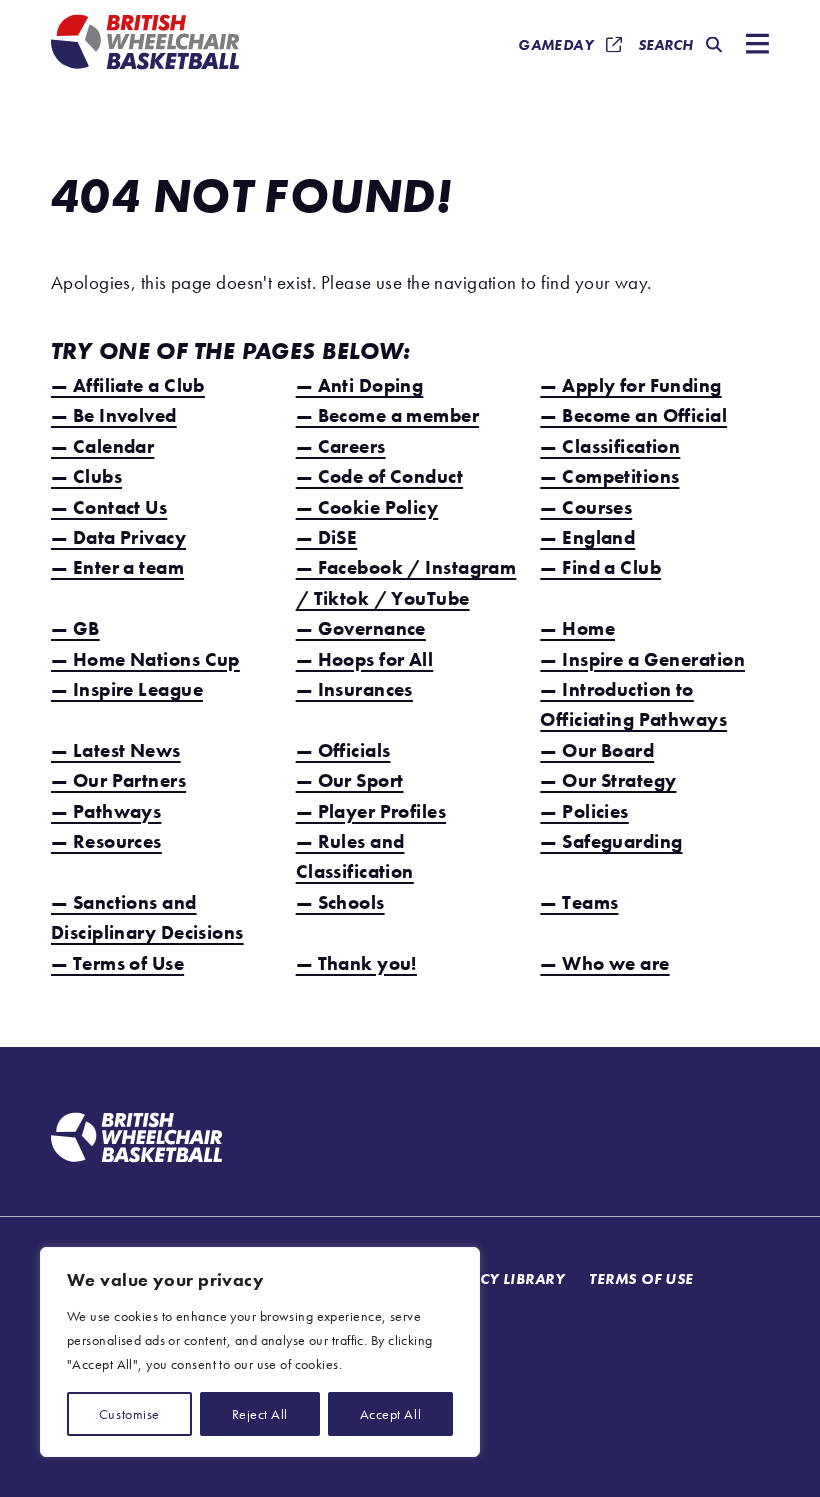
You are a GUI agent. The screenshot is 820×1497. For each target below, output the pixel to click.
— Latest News (116, 750)
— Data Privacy (118, 537)
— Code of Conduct (379, 476)
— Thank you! (356, 963)
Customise (129, 1414)
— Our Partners (118, 780)
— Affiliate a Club (128, 385)
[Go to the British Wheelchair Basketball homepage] (145, 44)
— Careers (341, 446)
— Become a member (387, 415)
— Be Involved (114, 415)
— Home (577, 628)
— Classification (610, 446)
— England (587, 537)
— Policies (584, 811)
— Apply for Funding (630, 385)
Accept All (390, 1414)
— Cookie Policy (367, 507)
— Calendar (102, 446)
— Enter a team (117, 567)
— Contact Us (109, 507)
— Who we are (604, 963)
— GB (75, 628)
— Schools (340, 902)
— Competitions (609, 476)
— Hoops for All (365, 659)
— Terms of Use (117, 963)
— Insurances (354, 689)
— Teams (579, 902)
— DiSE (327, 537)
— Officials (343, 750)
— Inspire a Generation (642, 659)
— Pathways (106, 811)
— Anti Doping (360, 385)
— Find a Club (600, 567)
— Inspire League (127, 689)
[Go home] (136, 1140)
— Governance (361, 628)
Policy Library (504, 1278)
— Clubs (86, 476)
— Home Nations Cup (145, 659)
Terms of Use (641, 1278)
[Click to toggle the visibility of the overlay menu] (753, 46)
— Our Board (597, 750)
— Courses (586, 507)
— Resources (106, 841)
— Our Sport (350, 780)
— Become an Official (633, 415)
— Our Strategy (608, 780)
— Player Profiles (371, 811)
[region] (260, 1352)
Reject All (260, 1414)
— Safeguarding (611, 841)
